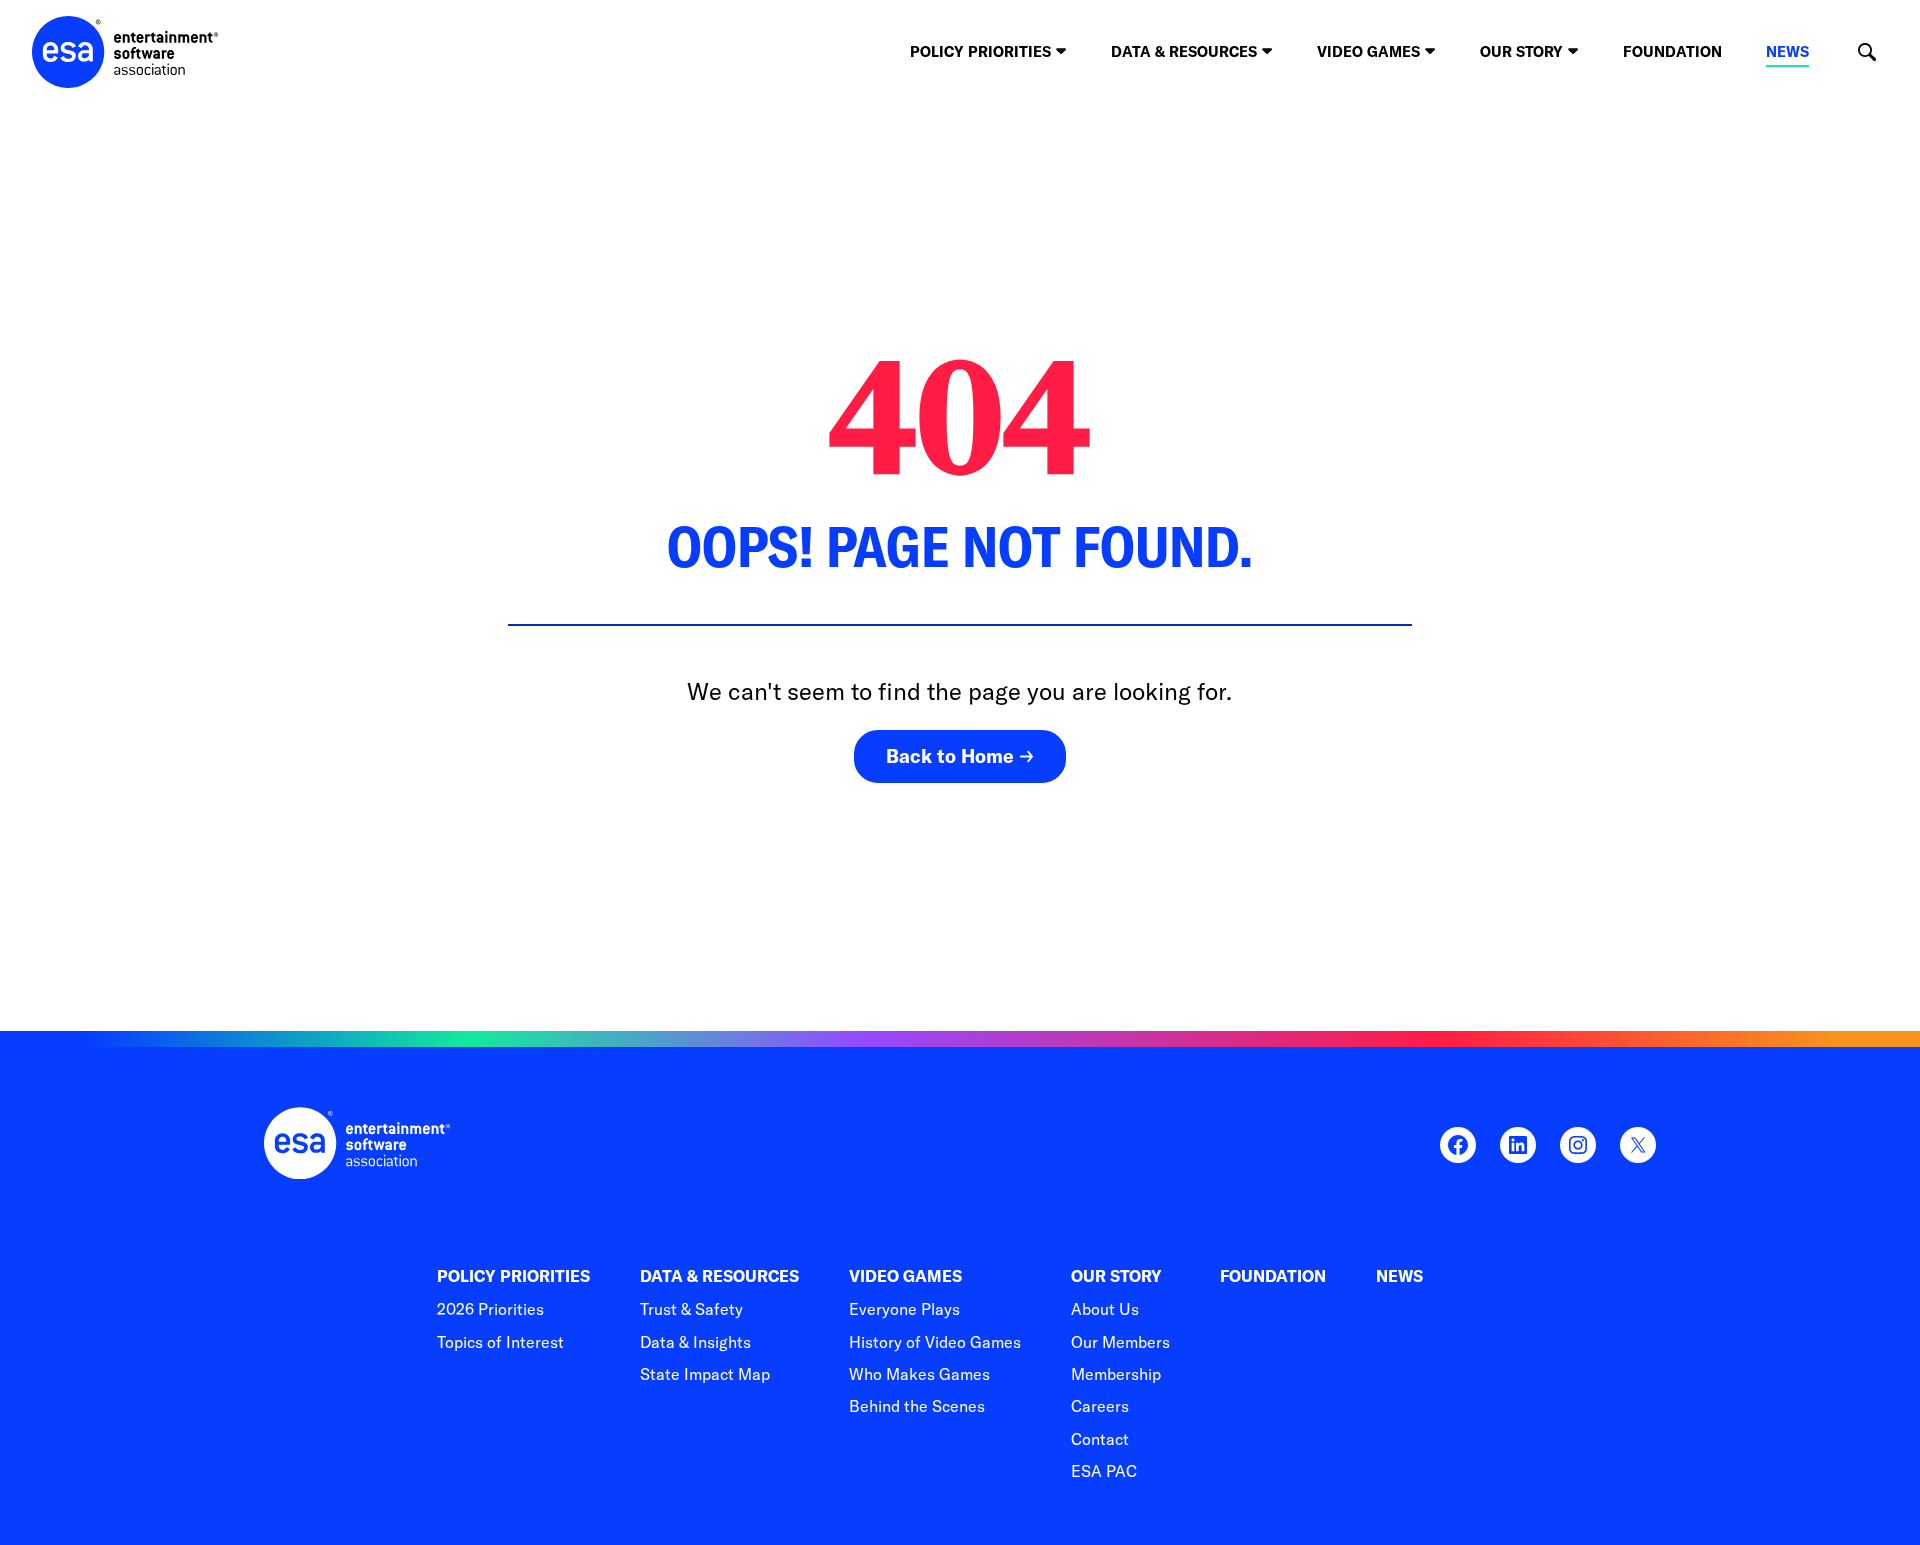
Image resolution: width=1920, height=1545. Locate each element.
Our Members (1120, 1342)
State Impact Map (705, 1374)
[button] (1866, 52)
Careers (1100, 1406)
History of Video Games (935, 1342)
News (1787, 51)
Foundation (1672, 51)
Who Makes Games (919, 1374)
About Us (1105, 1309)
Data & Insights (695, 1342)
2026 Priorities (490, 1309)
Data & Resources (719, 1276)
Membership (1116, 1374)
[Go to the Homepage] (125, 52)
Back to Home (950, 756)
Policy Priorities (513, 1276)
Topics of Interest (500, 1342)
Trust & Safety (691, 1309)
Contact (1100, 1439)
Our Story (1116, 1276)
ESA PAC (1104, 1471)
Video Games (905, 1276)
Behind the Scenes (917, 1406)
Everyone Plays (904, 1309)
